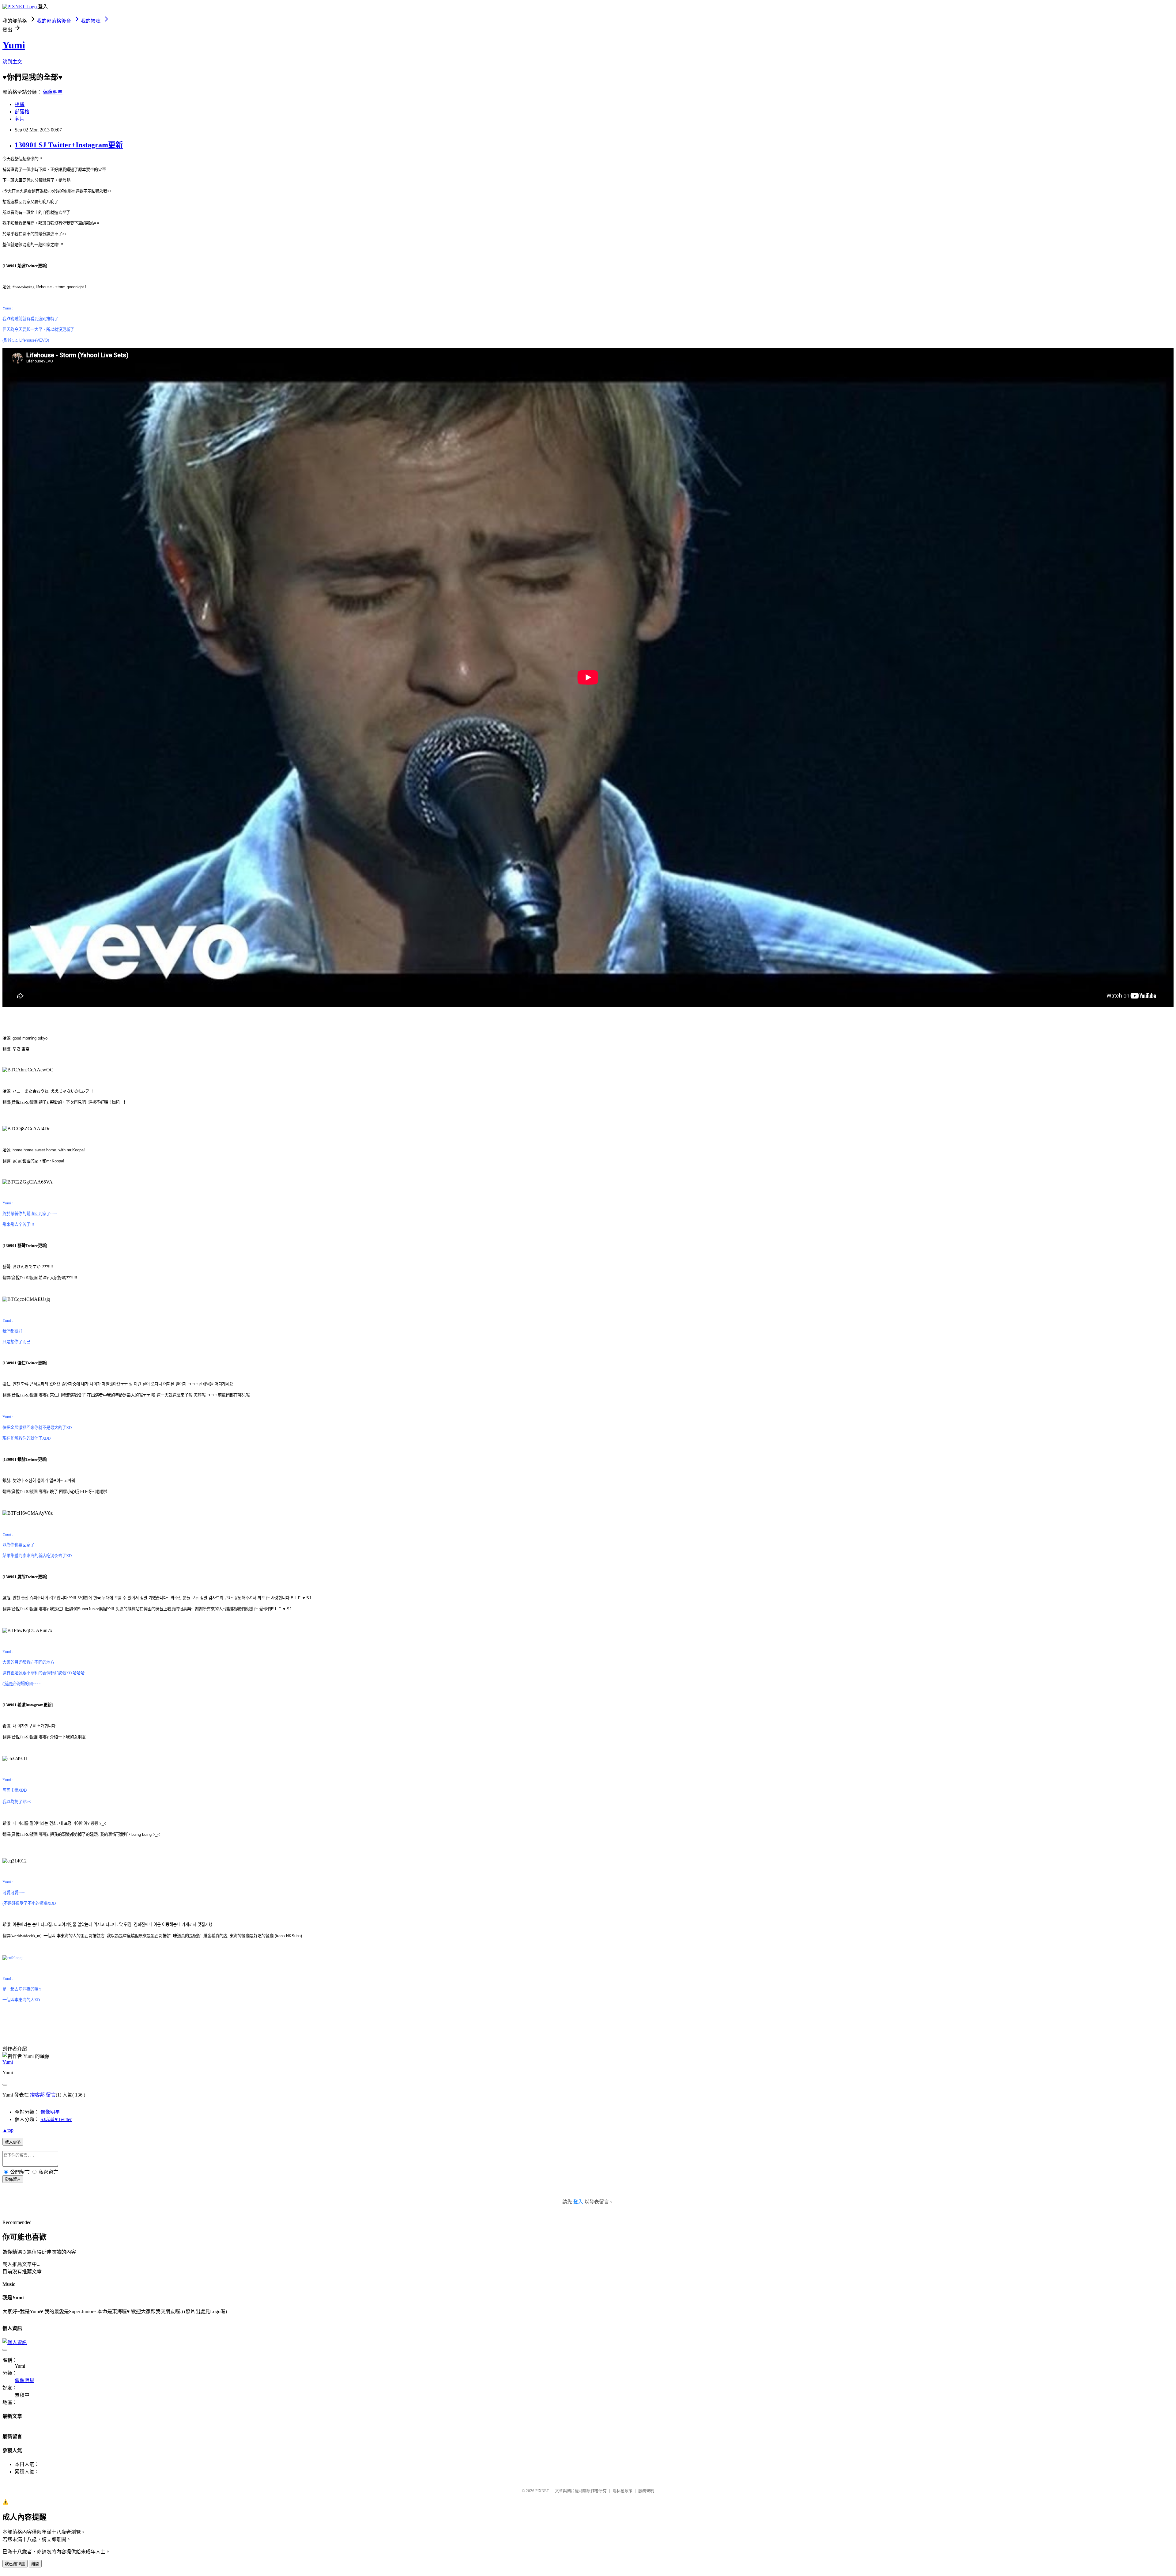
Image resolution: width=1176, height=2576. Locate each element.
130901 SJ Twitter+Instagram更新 (69, 145)
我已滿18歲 (15, 2564)
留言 (51, 2095)
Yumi (14, 45)
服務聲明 (646, 2491)
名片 (20, 119)
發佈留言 (13, 2179)
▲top (8, 2130)
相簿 (20, 104)
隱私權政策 (622, 2491)
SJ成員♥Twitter (56, 2119)
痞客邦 (37, 2095)
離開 (35, 2564)
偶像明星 (53, 92)
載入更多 (13, 2142)
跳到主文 (12, 62)
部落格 (22, 112)
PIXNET (542, 2491)
